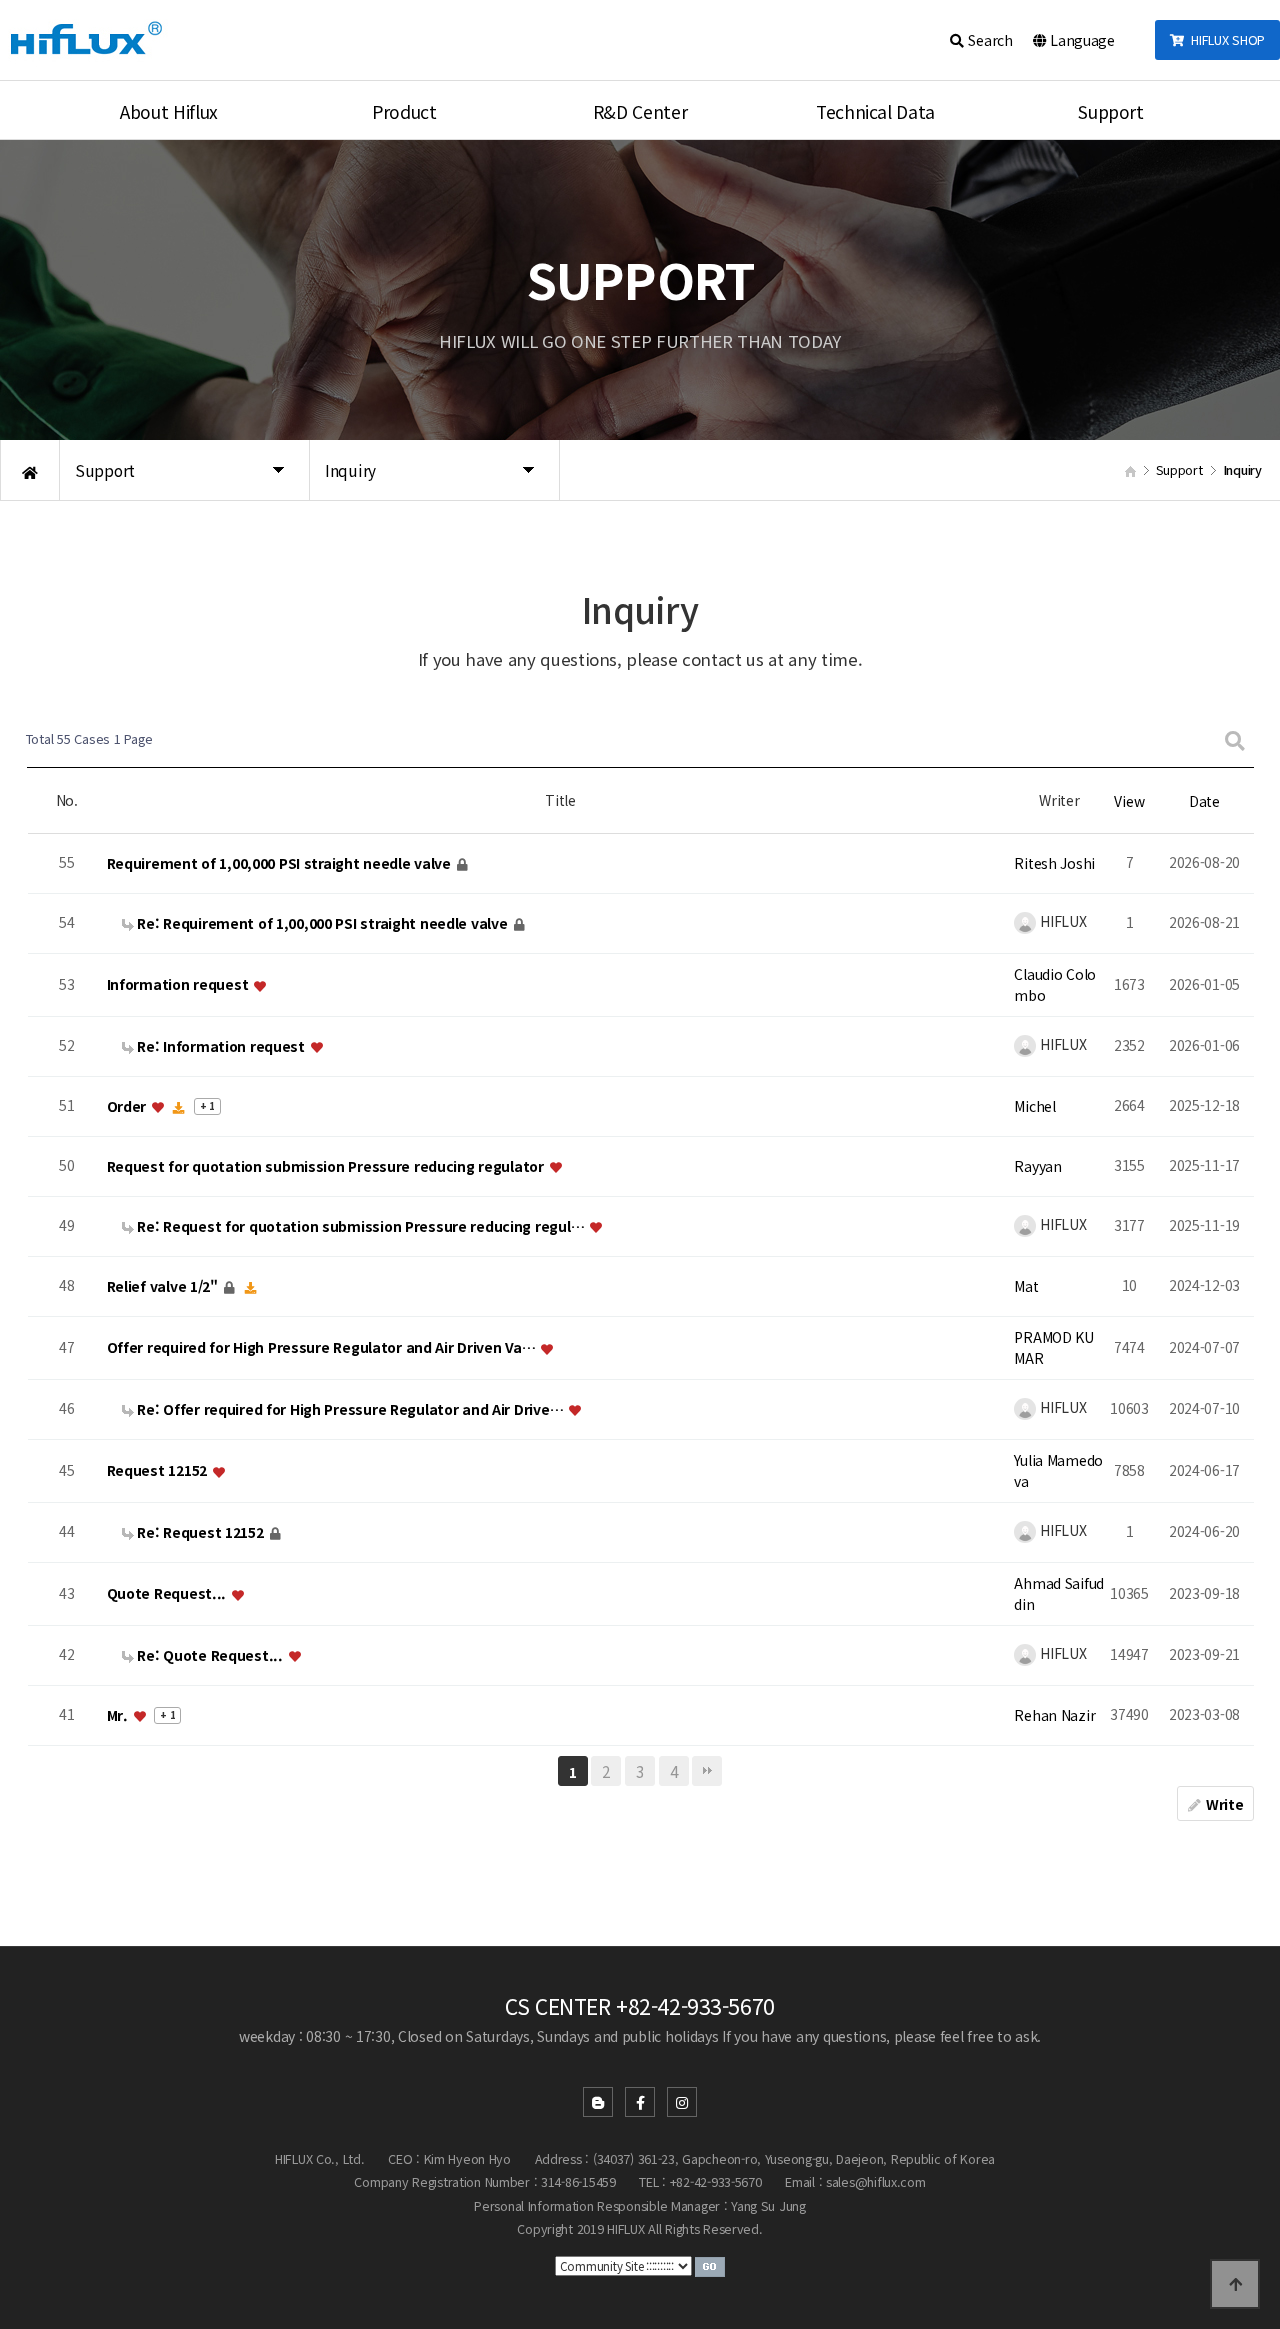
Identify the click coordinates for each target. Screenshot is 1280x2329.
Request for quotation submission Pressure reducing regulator (327, 1166)
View (1129, 801)
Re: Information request (221, 1046)
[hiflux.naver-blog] (598, 2102)
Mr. (119, 1715)
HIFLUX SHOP (1224, 39)
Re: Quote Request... (210, 1655)
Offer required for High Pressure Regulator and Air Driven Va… (323, 1348)
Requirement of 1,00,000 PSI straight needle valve (281, 863)
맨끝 (707, 1771)
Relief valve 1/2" (164, 1286)
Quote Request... (168, 1594)
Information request (179, 985)
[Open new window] (710, 2265)
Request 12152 (159, 1471)
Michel (1034, 1106)
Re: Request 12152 (201, 1532)
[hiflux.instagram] (682, 2102)
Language (1080, 40)
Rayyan (1037, 1166)
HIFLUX (1061, 921)
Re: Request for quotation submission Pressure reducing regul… (361, 1226)
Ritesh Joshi (1054, 863)
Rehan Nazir (1054, 1715)
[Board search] (1235, 739)
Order (128, 1106)
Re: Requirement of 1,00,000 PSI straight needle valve (323, 923)
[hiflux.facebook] (640, 2102)
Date (1204, 801)
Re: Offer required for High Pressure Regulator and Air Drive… (350, 1409)
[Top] (1235, 2284)
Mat (1026, 1286)
